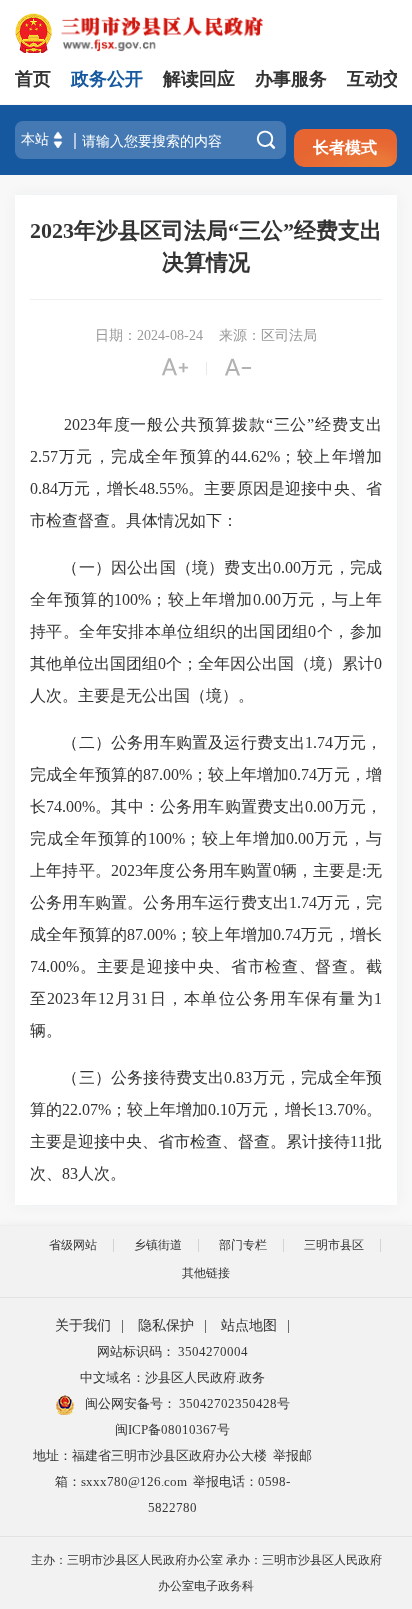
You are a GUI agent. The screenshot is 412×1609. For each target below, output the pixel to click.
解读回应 (199, 79)
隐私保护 (166, 1325)
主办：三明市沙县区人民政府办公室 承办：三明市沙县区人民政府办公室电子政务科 (206, 1573)
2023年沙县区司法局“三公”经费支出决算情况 (206, 246)
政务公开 (107, 79)
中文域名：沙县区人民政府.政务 (172, 1377)
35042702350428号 (233, 1403)
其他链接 (206, 1273)
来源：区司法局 (268, 335)
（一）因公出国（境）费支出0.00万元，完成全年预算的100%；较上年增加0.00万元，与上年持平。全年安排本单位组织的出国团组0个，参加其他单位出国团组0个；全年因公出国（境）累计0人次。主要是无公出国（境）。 (206, 631)
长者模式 (345, 147)
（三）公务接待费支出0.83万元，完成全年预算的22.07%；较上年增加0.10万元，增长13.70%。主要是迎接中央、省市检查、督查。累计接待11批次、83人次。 (206, 1125)
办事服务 (291, 79)
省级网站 (73, 1245)
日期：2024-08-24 (149, 335)
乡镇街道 (158, 1245)
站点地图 (249, 1325)
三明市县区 (334, 1245)
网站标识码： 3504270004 (172, 1351)
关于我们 (83, 1325)
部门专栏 (243, 1245)
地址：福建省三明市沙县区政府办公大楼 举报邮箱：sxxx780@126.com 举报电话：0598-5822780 (172, 1481)
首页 (33, 79)
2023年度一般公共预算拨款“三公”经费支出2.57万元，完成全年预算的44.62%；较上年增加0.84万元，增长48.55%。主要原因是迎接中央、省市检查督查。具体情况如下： (206, 472)
